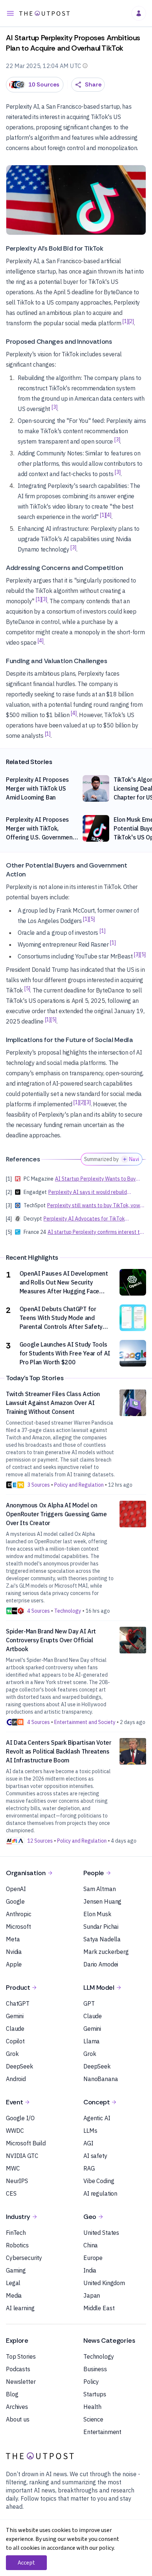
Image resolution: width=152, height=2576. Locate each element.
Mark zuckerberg (106, 1952)
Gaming (16, 2270)
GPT (89, 2003)
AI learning (20, 2308)
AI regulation (100, 2193)
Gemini (15, 2016)
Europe (93, 2258)
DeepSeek (20, 2066)
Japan (92, 2295)
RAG (89, 2168)
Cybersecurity (24, 2258)
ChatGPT (18, 2003)
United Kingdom (104, 2283)
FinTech (16, 2233)
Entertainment (102, 2432)
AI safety (95, 2156)
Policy (91, 2382)
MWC (13, 2168)
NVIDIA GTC (22, 2156)
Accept (26, 2563)
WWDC (15, 2131)
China (91, 2245)
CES (11, 2193)
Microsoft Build (26, 2143)
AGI (88, 2143)
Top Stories (21, 2356)
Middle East (99, 2308)
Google (15, 1901)
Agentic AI (97, 2118)
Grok (12, 2054)
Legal (13, 2283)
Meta (13, 1939)
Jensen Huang (102, 1901)
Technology (99, 2356)
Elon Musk (97, 1914)
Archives (17, 2407)
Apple (14, 1964)
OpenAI (16, 1889)
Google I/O (20, 2118)
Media (14, 2295)
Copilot (15, 2041)
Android (16, 2079)
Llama (91, 2041)
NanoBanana (101, 2079)
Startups (95, 2394)
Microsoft (18, 1927)
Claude (15, 2029)
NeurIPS (17, 2181)
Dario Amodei (101, 1964)
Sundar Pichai (101, 1927)
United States (101, 2233)
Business (95, 2369)
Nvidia (14, 1952)
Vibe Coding (99, 2181)
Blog (12, 2394)
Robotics (17, 2245)
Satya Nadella (102, 1939)
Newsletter (21, 2382)
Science (93, 2419)
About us (18, 2419)
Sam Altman (100, 1889)
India (90, 2270)
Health (92, 2407)
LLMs (90, 2131)
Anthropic (19, 1914)
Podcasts (18, 2369)
